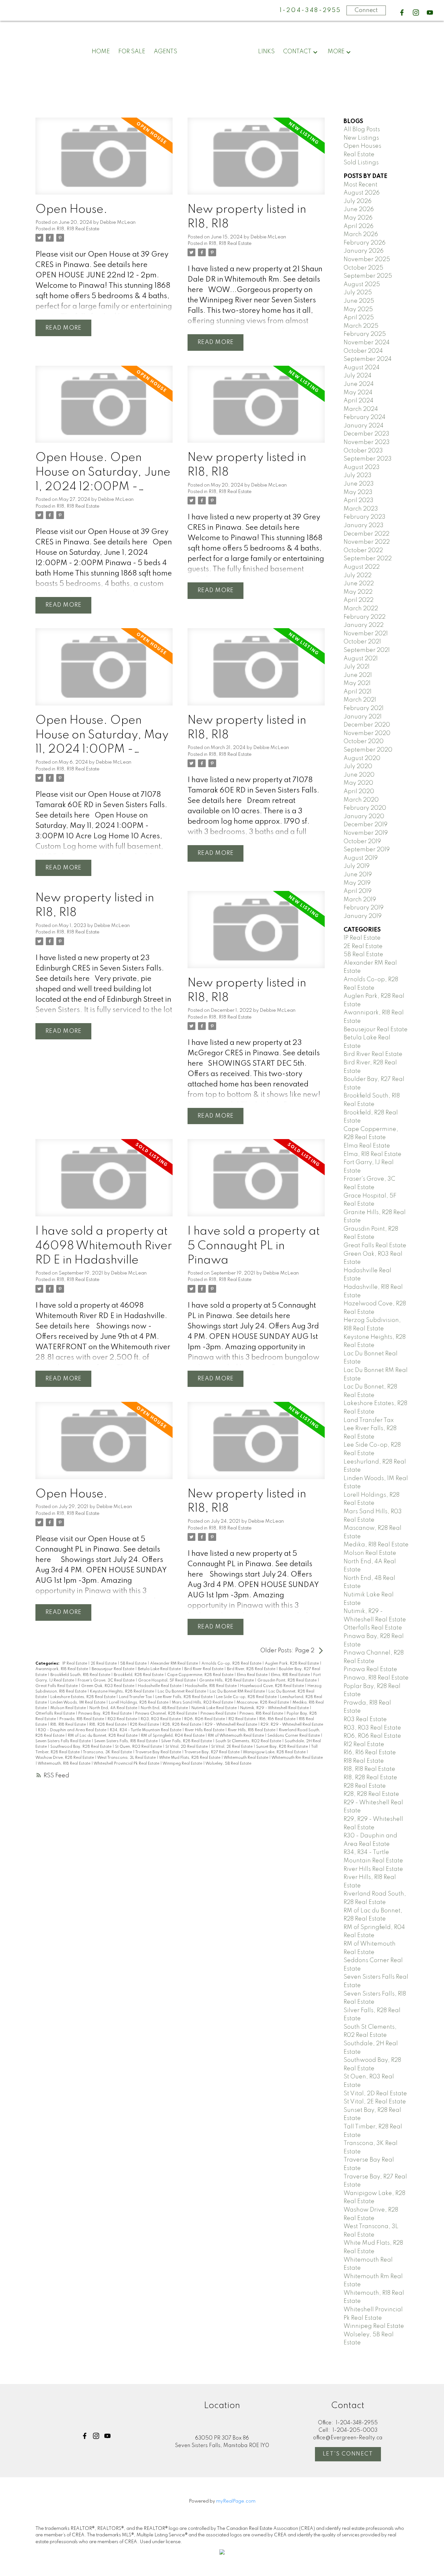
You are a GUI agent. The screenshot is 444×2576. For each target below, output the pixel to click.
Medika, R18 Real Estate (376, 1545)
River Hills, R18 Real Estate (252, 1730)
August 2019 (361, 858)
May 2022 (358, 592)
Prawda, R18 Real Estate (82, 1719)
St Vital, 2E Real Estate (232, 1747)
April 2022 (359, 600)
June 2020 (359, 775)
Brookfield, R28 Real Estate (139, 1675)
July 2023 (358, 476)
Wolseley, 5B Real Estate (228, 1764)
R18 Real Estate (364, 1761)
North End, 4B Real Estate (165, 1708)
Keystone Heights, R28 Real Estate (123, 1692)
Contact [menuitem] (297, 52)
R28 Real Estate (145, 1725)
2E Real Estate (104, 1664)
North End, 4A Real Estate (114, 1708)
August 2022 (362, 567)
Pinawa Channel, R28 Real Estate (167, 1714)
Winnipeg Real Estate (183, 1764)
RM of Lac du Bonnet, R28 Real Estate (103, 1736)
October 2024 (363, 351)
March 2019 (360, 900)
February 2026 (365, 243)
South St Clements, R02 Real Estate (249, 1741)
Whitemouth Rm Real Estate (297, 1758)
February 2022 (365, 617)
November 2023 (367, 442)
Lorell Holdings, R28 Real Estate (139, 1703)
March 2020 (361, 800)
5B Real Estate (134, 1664)
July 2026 (358, 201)
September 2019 (367, 850)
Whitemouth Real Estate (246, 1758)
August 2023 (362, 467)
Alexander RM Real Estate (175, 1664)
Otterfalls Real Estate (56, 1714)
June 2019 (358, 875)
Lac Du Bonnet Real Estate (182, 1692)
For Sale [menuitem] (132, 52)
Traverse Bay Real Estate (159, 1752)
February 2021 (364, 708)
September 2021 (367, 650)
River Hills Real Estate (205, 1730)
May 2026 (358, 218)
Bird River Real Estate (204, 1669)
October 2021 (362, 642)
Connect (366, 10)
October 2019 (362, 842)
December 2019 (366, 825)
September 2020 (368, 750)
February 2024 (365, 417)
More (336, 52)
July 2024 (358, 376)
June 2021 (358, 675)
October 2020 (364, 742)
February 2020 (365, 808)
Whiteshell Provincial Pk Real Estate (127, 1764)
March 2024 (361, 409)
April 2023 (359, 501)
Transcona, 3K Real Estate (108, 1752)
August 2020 (362, 758)
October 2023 (363, 451)
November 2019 (366, 833)
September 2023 (368, 459)
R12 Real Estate (243, 1719)
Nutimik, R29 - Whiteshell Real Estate (275, 1708)
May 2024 (358, 393)
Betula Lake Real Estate (160, 1669)
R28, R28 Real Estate (182, 1725)
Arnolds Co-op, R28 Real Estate (232, 1664)
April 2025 (359, 318)
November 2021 (366, 634)
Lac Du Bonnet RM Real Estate (238, 1692)
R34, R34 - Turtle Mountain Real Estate (146, 1730)
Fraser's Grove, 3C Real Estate (107, 1681)
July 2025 (358, 293)
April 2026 (359, 226)
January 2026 (364, 251)
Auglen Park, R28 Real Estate (292, 1664)
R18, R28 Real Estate (108, 1725)
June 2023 (359, 484)
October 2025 (363, 268)
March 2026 (361, 235)
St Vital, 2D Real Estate (187, 1747)
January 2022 (364, 625)
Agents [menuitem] (165, 52)
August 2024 (362, 368)
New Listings (361, 138)
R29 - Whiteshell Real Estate (231, 1725)
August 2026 (362, 193)
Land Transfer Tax (136, 1697)
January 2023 (364, 526)
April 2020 (359, 792)
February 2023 (365, 517)
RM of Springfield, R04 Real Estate (173, 1736)
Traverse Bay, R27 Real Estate (212, 1752)
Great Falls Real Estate (57, 1686)
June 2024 (359, 384)
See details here (120, 265)
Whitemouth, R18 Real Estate (65, 1764)
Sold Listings (361, 163)
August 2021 (361, 659)
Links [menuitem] (266, 52)
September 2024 (368, 359)
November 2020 (367, 733)
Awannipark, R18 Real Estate (62, 1669)
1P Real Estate (75, 1664)
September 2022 (368, 559)
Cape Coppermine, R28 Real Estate (201, 1675)
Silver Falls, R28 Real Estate (187, 1741)
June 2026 (359, 209)
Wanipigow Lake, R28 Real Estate (275, 1752)
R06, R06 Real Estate (205, 1719)
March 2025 (361, 326)
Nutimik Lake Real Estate (215, 1708)
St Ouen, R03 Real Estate (139, 1747)
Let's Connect (348, 2454)
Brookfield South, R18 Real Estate (81, 1675)
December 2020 (367, 725)
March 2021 (360, 700)
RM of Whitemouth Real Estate (236, 1736)
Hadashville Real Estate (160, 1686)
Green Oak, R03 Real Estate (108, 1686)
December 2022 (366, 534)
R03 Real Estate (123, 1719)
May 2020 (358, 783)
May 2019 (357, 883)
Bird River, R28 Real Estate (252, 1669)
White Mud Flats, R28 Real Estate (190, 1758)
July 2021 (357, 667)
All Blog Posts (362, 130)
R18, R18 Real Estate (78, 229)
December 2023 (366, 434)
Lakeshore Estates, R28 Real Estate (83, 1697)
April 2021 (358, 692)
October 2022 (363, 551)
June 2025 (359, 301)
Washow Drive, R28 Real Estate (65, 1758)
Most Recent (360, 185)
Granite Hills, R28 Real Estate (227, 1681)
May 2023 (358, 492)
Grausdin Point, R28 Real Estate (287, 1681)
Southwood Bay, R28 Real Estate (81, 1747)
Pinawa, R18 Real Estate (262, 1714)
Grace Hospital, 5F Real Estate (167, 1681)
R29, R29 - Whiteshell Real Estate (292, 1725)
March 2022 (361, 609)
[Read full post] (104, 160)
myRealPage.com (236, 2501)
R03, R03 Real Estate (161, 1719)
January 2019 (363, 916)
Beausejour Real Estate (113, 1669)
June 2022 (359, 584)
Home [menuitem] (101, 52)
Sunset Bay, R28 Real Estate (282, 1747)
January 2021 (363, 717)
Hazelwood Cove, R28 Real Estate (273, 1686)
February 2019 (364, 908)
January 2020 (364, 817)
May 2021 (357, 683)
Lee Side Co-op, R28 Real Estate (247, 1697)
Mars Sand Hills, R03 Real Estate (203, 1703)
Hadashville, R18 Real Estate (211, 1686)
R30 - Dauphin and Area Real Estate (73, 1730)
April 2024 (359, 401)
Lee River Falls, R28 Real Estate (184, 1697)
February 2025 (365, 334)
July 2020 (358, 767)
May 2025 (358, 310)
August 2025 (362, 285)
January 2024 (364, 426)
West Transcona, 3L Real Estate (127, 1758)
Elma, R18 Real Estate (291, 1675)
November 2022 (367, 542)
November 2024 (367, 343)
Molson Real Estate (69, 1708)
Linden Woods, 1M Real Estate (78, 1703)
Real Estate (359, 155)
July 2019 (357, 866)
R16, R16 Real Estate (278, 1719)
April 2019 (358, 891)
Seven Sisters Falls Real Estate (64, 1741)
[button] (402, 13)
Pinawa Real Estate (219, 1714)
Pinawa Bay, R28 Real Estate (105, 1714)
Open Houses (362, 146)
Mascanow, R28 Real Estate (263, 1703)
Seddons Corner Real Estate (294, 1736)
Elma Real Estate (253, 1675)
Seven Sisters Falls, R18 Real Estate (126, 1741)
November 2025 (367, 260)
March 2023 (361, 509)
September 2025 (368, 276)
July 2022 (358, 576)
